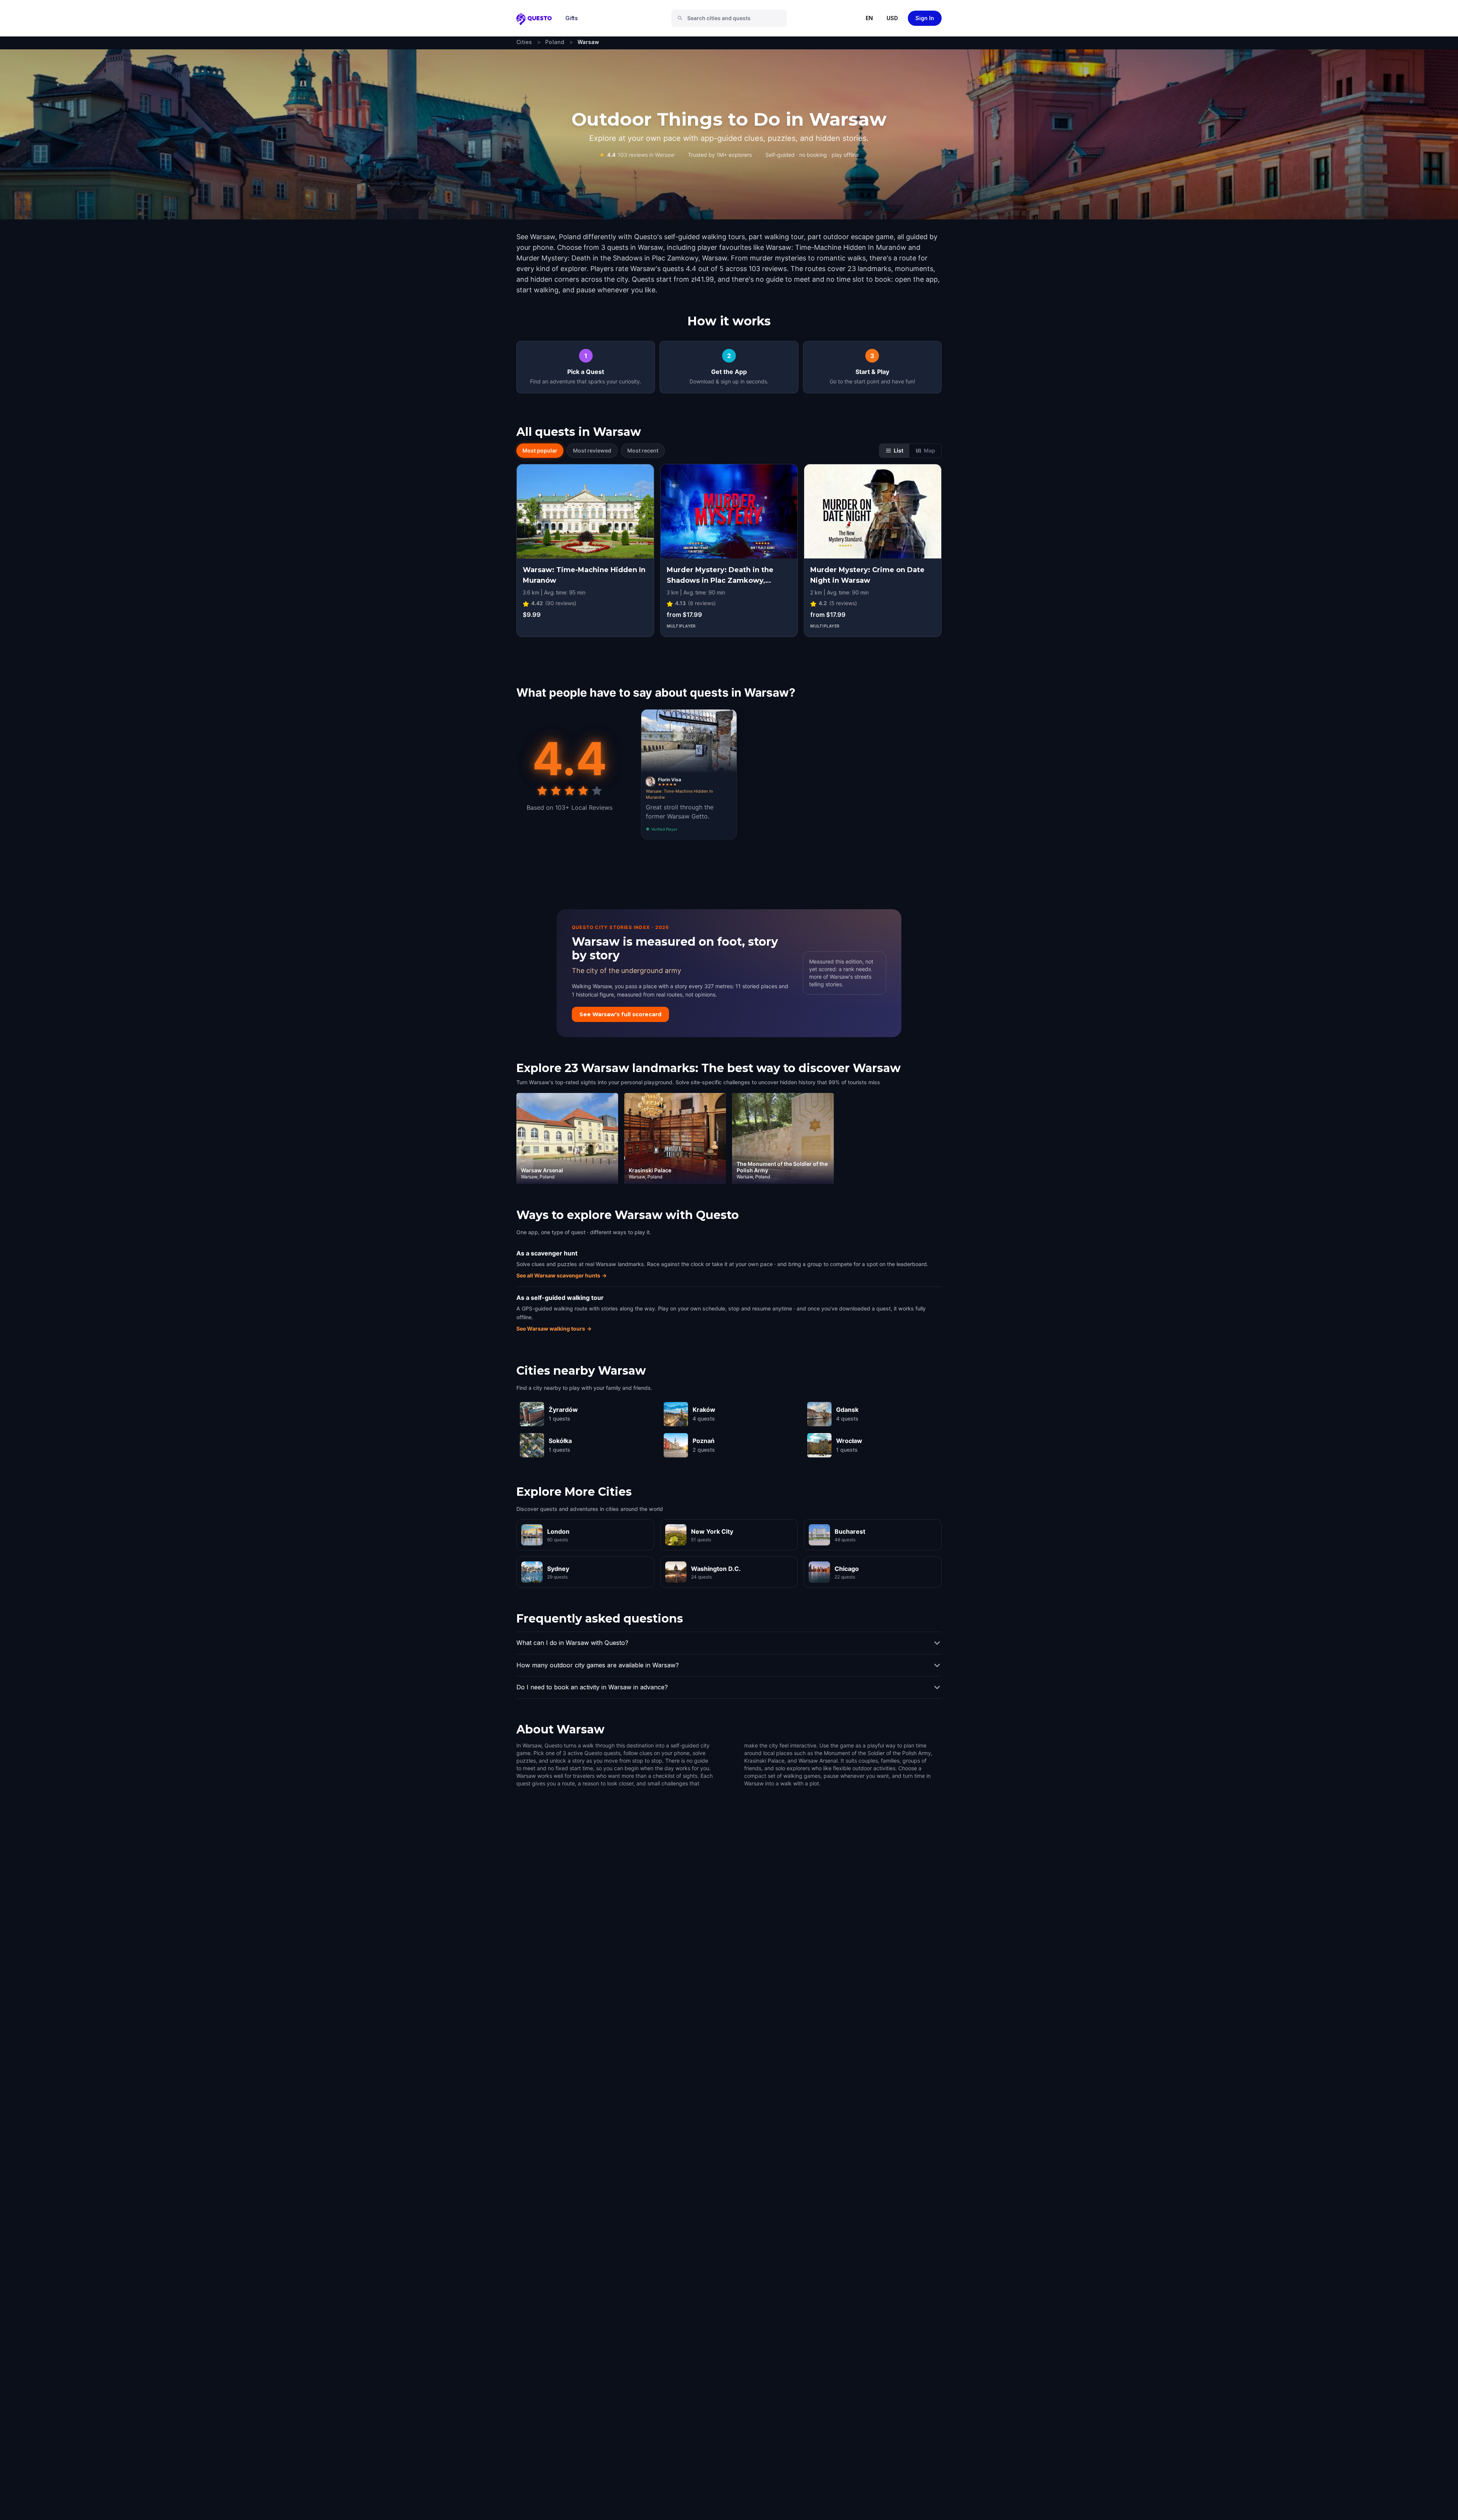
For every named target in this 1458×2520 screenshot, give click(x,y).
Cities (524, 42)
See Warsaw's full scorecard (620, 1014)
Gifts (572, 18)
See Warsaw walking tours (554, 1329)
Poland (555, 42)
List (899, 450)
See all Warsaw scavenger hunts (562, 1275)
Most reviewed (592, 450)
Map (929, 450)
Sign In (925, 18)
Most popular (540, 450)
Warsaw (589, 42)
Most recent (643, 450)
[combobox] (732, 18)
